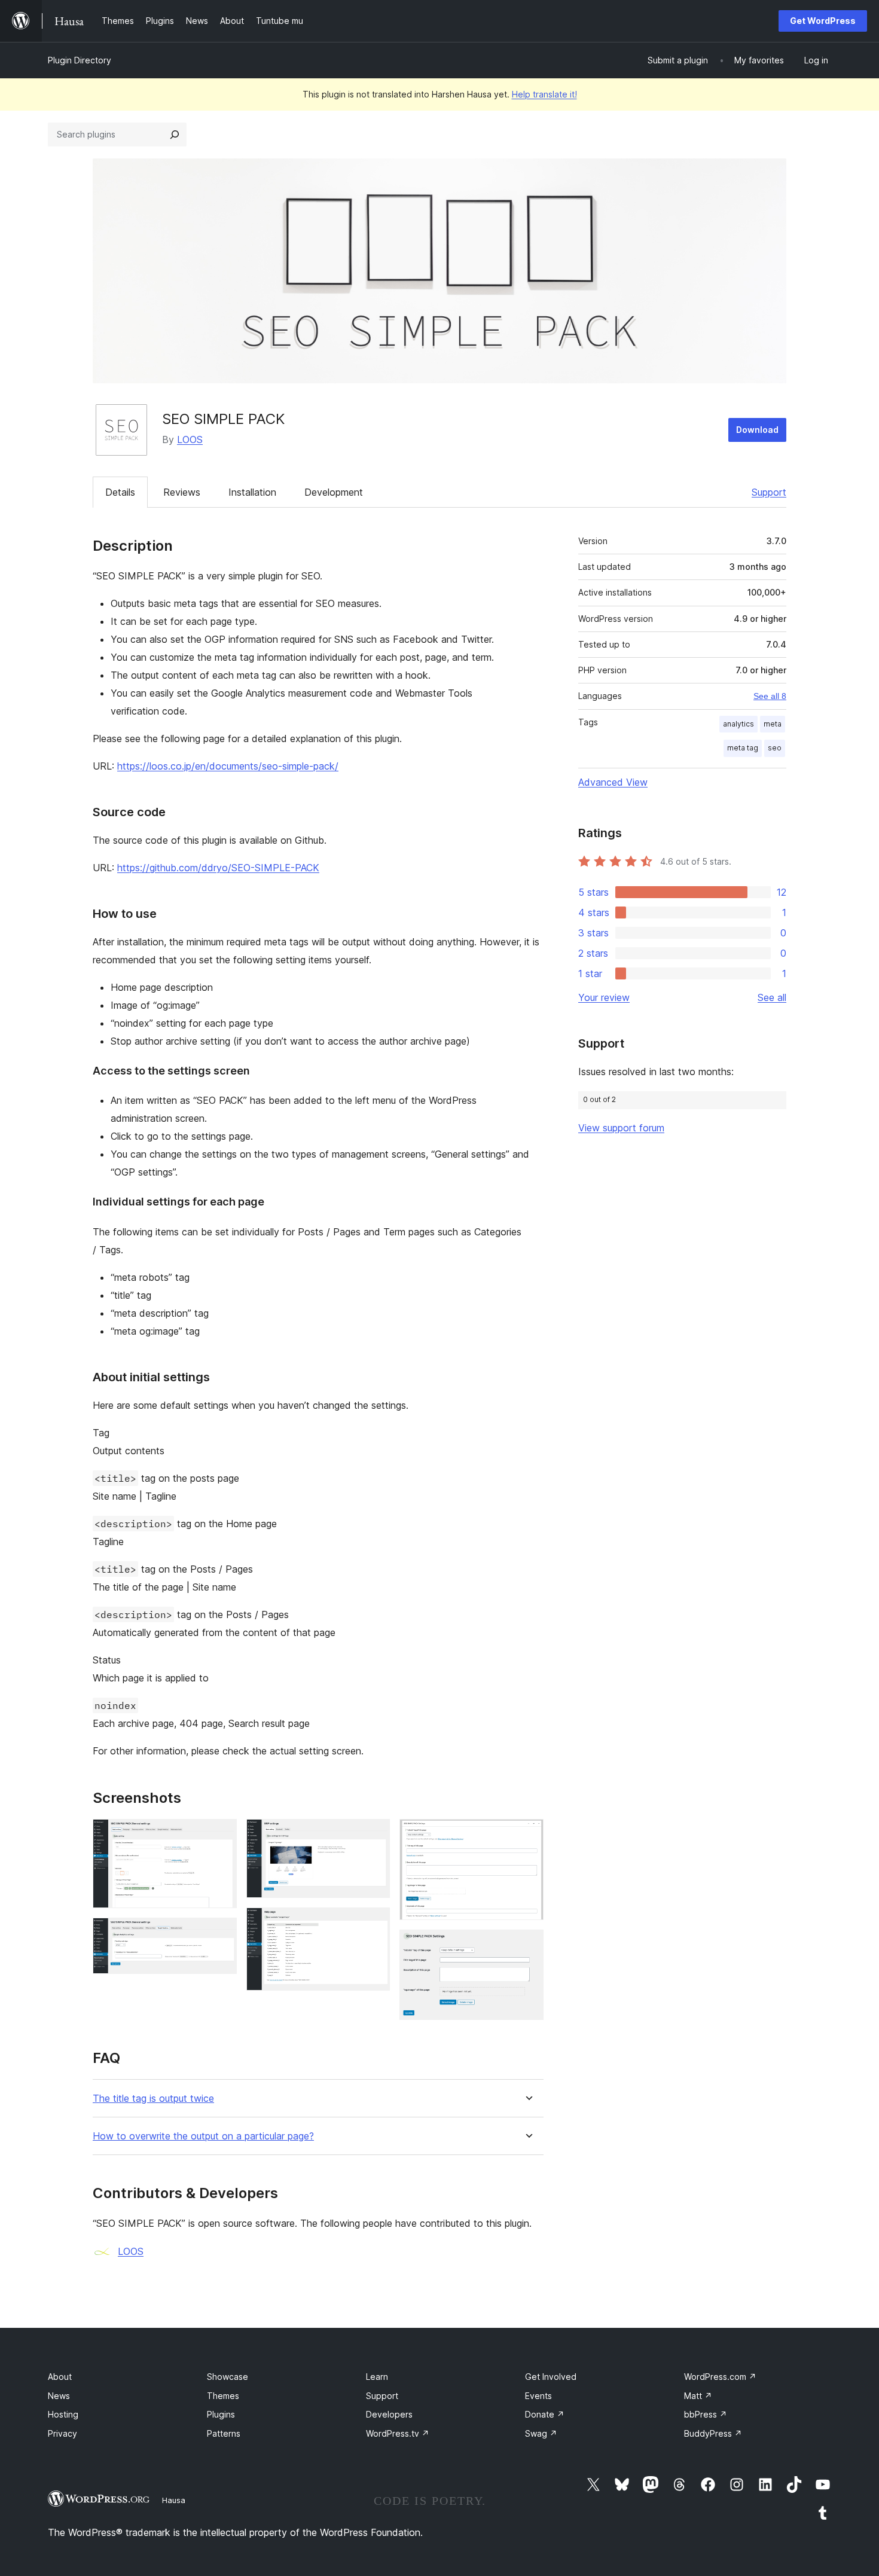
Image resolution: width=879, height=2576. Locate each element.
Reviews (182, 492)
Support (769, 492)
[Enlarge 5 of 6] (527, 1835)
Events (538, 2396)
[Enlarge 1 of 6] (221, 1835)
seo (775, 748)
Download (757, 430)
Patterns (224, 2433)
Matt (698, 2396)
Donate (545, 2414)
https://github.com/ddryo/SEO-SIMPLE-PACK (218, 868)
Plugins (221, 2414)
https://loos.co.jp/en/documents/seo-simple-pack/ (228, 766)
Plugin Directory (80, 60)
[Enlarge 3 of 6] (374, 1835)
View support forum (621, 1128)
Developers (389, 2414)
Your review (604, 997)
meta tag (743, 748)
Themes (223, 2396)
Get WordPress (823, 21)
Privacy (62, 2433)
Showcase (228, 2377)
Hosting (63, 2414)
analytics (738, 724)
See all (772, 997)
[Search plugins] (175, 135)
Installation (252, 492)
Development (334, 492)
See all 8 (770, 696)
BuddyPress (713, 2433)
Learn (377, 2377)
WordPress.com (720, 2377)
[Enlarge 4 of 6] (374, 1924)
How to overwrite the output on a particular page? (203, 2136)
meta (773, 724)
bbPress (706, 2414)
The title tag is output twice (153, 2099)
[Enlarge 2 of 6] (221, 1934)
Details (120, 492)
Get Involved (551, 2377)
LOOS (190, 439)
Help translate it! (544, 94)
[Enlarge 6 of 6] (527, 1946)
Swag (541, 2433)
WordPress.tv (398, 2433)
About (60, 2377)
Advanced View (613, 782)
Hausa (174, 2500)
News (59, 2396)
